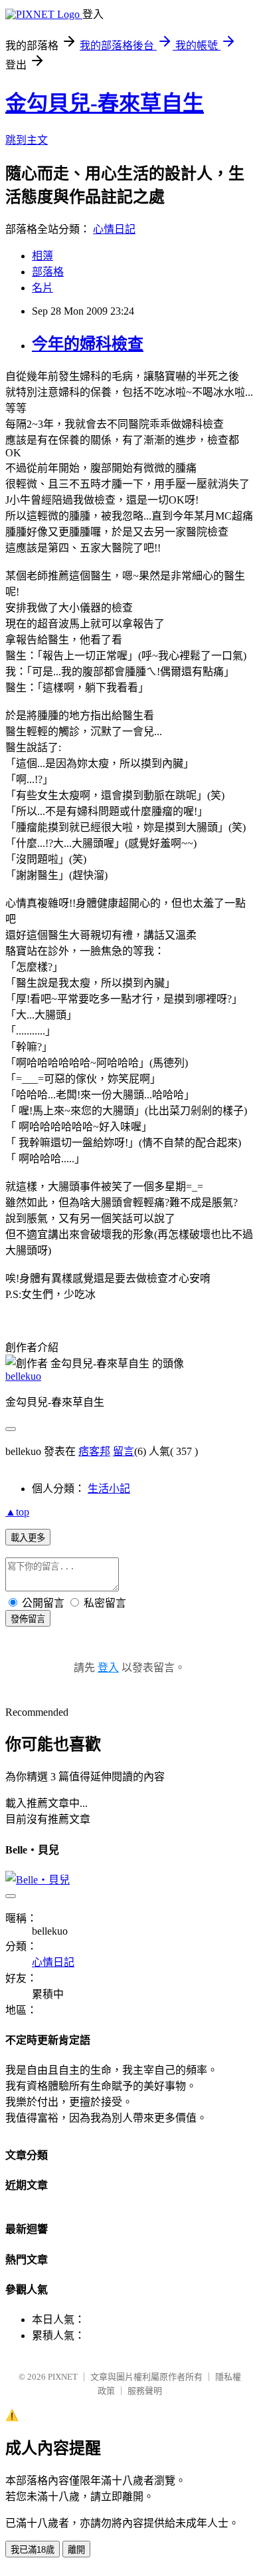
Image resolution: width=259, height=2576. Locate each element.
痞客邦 (94, 1451)
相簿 (43, 256)
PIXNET (63, 2377)
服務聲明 (145, 2391)
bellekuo (23, 1376)
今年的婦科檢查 (88, 344)
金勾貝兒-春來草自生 (105, 103)
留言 (124, 1451)
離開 (76, 2550)
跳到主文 (27, 140)
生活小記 (109, 1489)
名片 (43, 288)
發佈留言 (28, 1619)
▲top (17, 1512)
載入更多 (28, 1538)
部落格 (48, 272)
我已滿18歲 (33, 2550)
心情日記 (114, 229)
